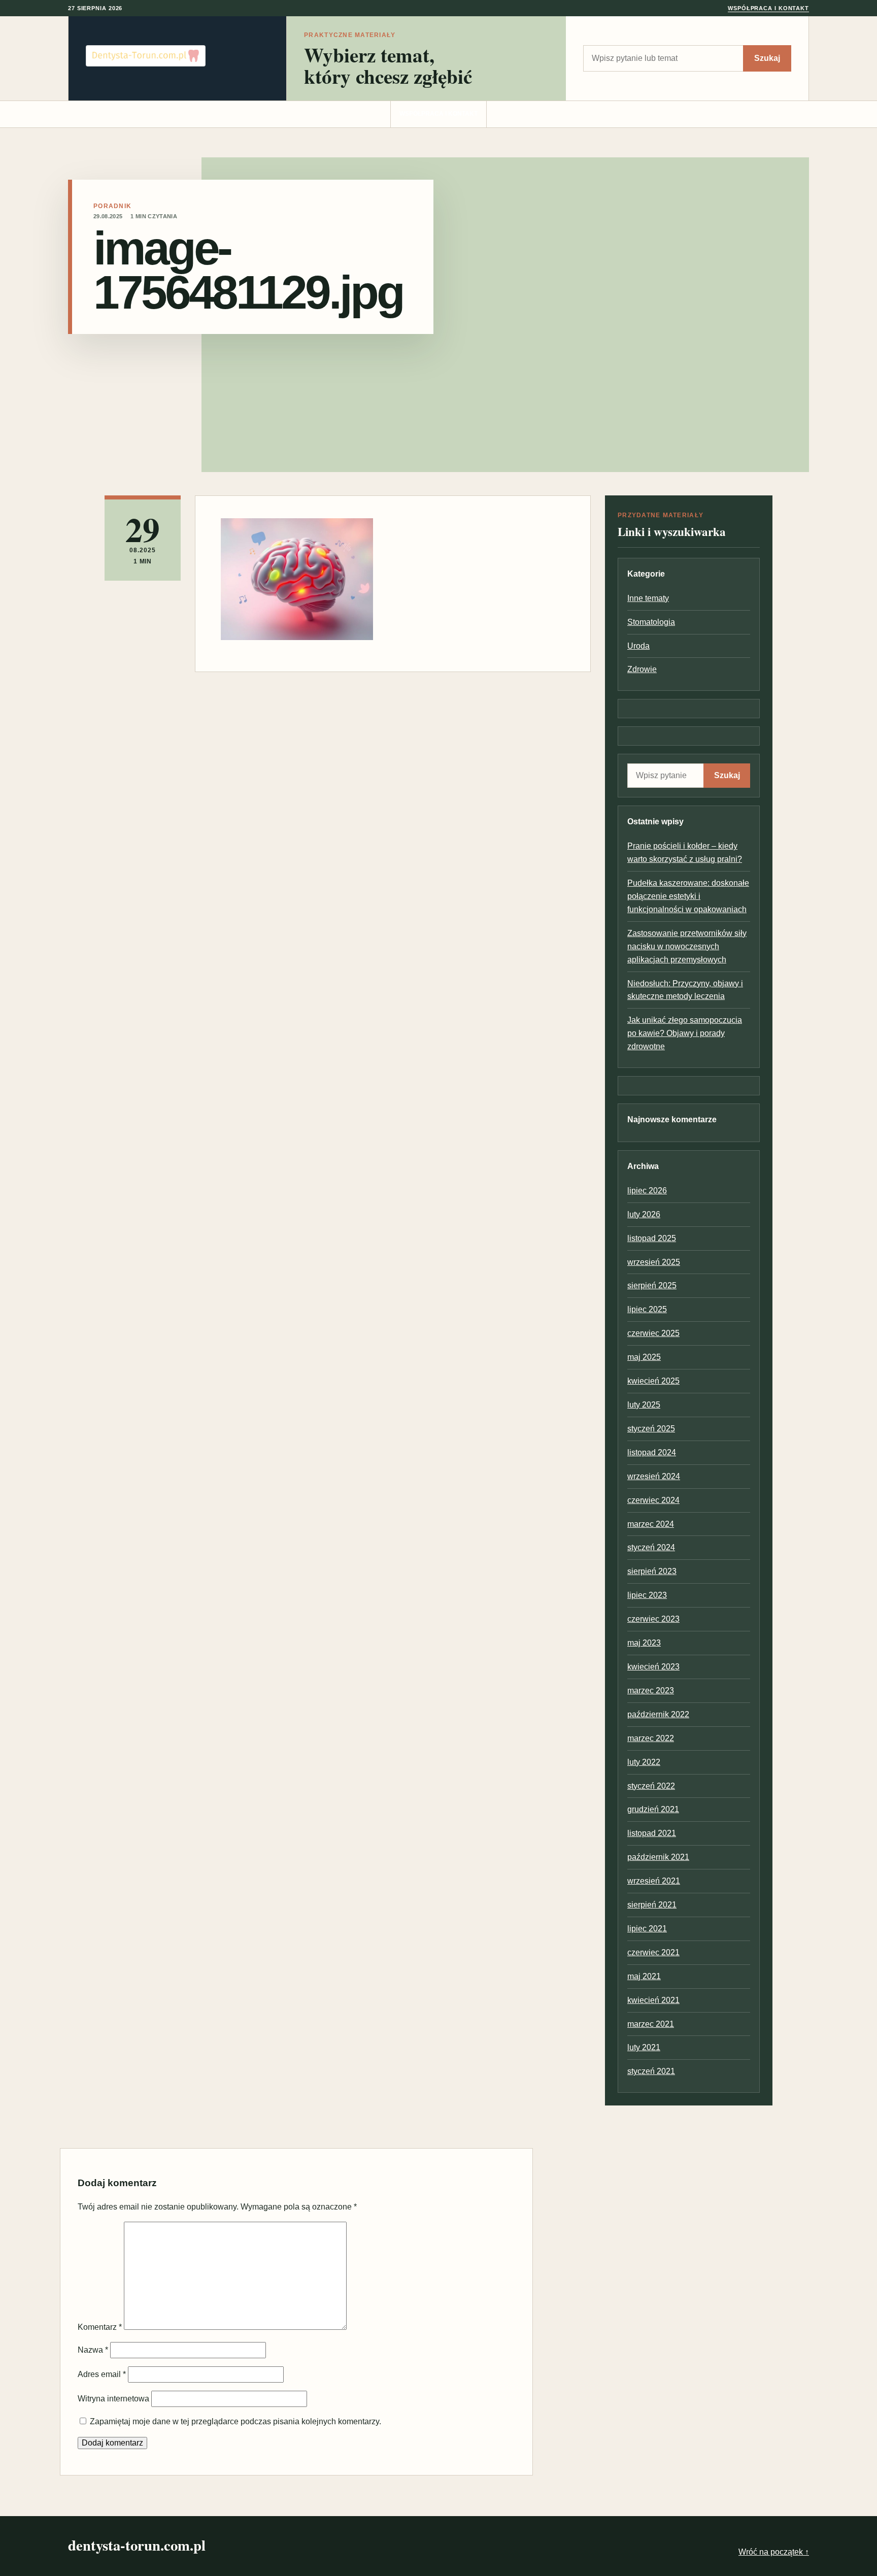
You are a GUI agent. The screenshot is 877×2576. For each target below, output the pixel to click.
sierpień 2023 (652, 1571)
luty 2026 (644, 1214)
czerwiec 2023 (653, 1619)
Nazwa (93, 2350)
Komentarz (100, 2327)
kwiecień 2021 (653, 2000)
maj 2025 (644, 1357)
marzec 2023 (651, 1691)
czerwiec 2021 (653, 1952)
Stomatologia (651, 622)
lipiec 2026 (647, 1191)
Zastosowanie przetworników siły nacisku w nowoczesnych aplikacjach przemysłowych (687, 946)
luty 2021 (644, 2047)
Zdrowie (642, 669)
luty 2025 (644, 1405)
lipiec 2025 (647, 1309)
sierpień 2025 (652, 1285)
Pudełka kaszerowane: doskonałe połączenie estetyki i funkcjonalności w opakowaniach (688, 896)
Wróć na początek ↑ (774, 2552)
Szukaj (767, 58)
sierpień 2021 (652, 1905)
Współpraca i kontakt (768, 8)
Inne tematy (648, 598)
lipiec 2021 (647, 1929)
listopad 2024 (652, 1452)
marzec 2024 (651, 1524)
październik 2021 (658, 1857)
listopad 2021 (652, 1833)
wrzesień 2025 (654, 1262)
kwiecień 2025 (653, 1381)
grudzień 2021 (653, 1809)
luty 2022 (644, 1762)
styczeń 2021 (651, 2071)
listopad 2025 (652, 1238)
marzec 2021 (651, 2024)
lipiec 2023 (647, 1595)
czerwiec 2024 (653, 1500)
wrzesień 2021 (654, 1881)
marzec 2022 (651, 1738)
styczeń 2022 (651, 1786)
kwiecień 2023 (653, 1667)
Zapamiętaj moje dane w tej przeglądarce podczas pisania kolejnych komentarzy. (235, 2421)
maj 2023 (644, 1643)
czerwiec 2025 (653, 1333)
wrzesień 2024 (654, 1476)
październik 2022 (658, 1714)
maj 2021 (644, 1976)
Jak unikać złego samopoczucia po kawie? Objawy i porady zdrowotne (685, 1033)
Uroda (638, 646)
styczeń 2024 (651, 1547)
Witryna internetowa (113, 2399)
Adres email (102, 2374)
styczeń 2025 (651, 1429)
